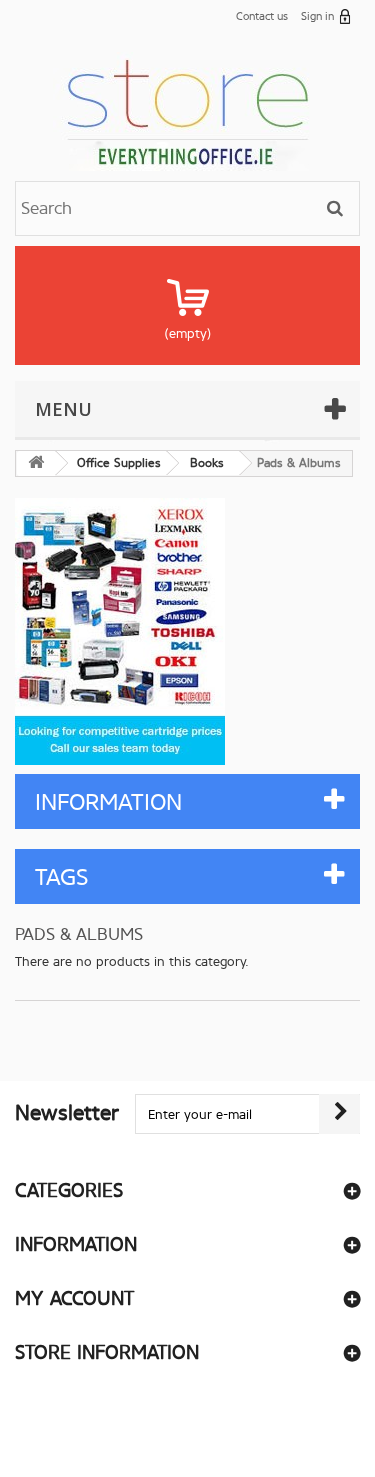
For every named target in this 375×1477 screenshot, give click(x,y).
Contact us (262, 16)
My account (74, 1298)
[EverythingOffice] (187, 111)
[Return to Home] (36, 463)
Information (108, 802)
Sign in (317, 16)
